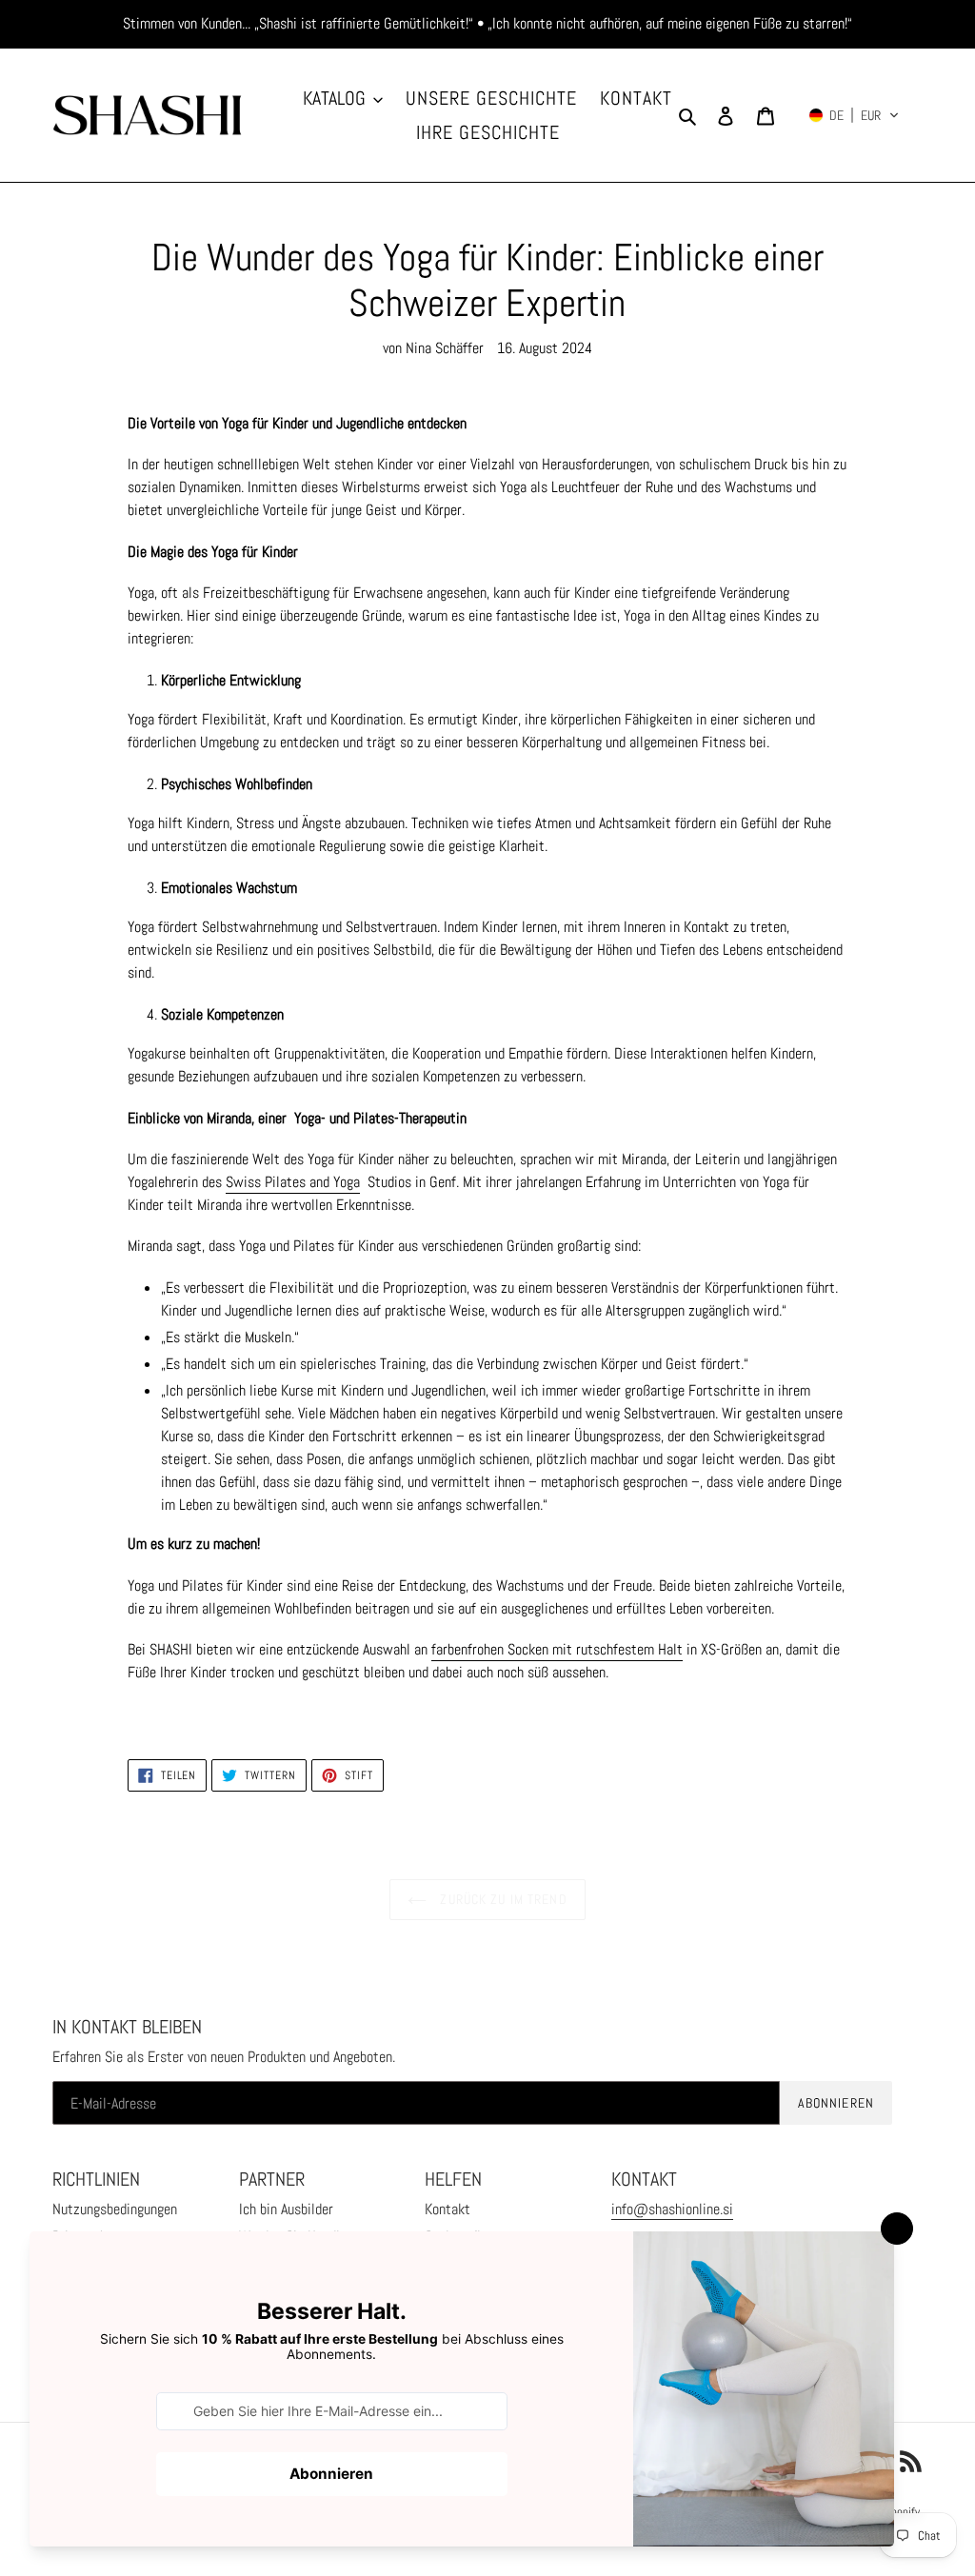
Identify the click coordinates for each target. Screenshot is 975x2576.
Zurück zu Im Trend (501, 1899)
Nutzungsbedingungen (115, 2209)
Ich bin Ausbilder (286, 2209)
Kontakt (448, 2209)
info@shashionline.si (672, 2209)
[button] (854, 115)
